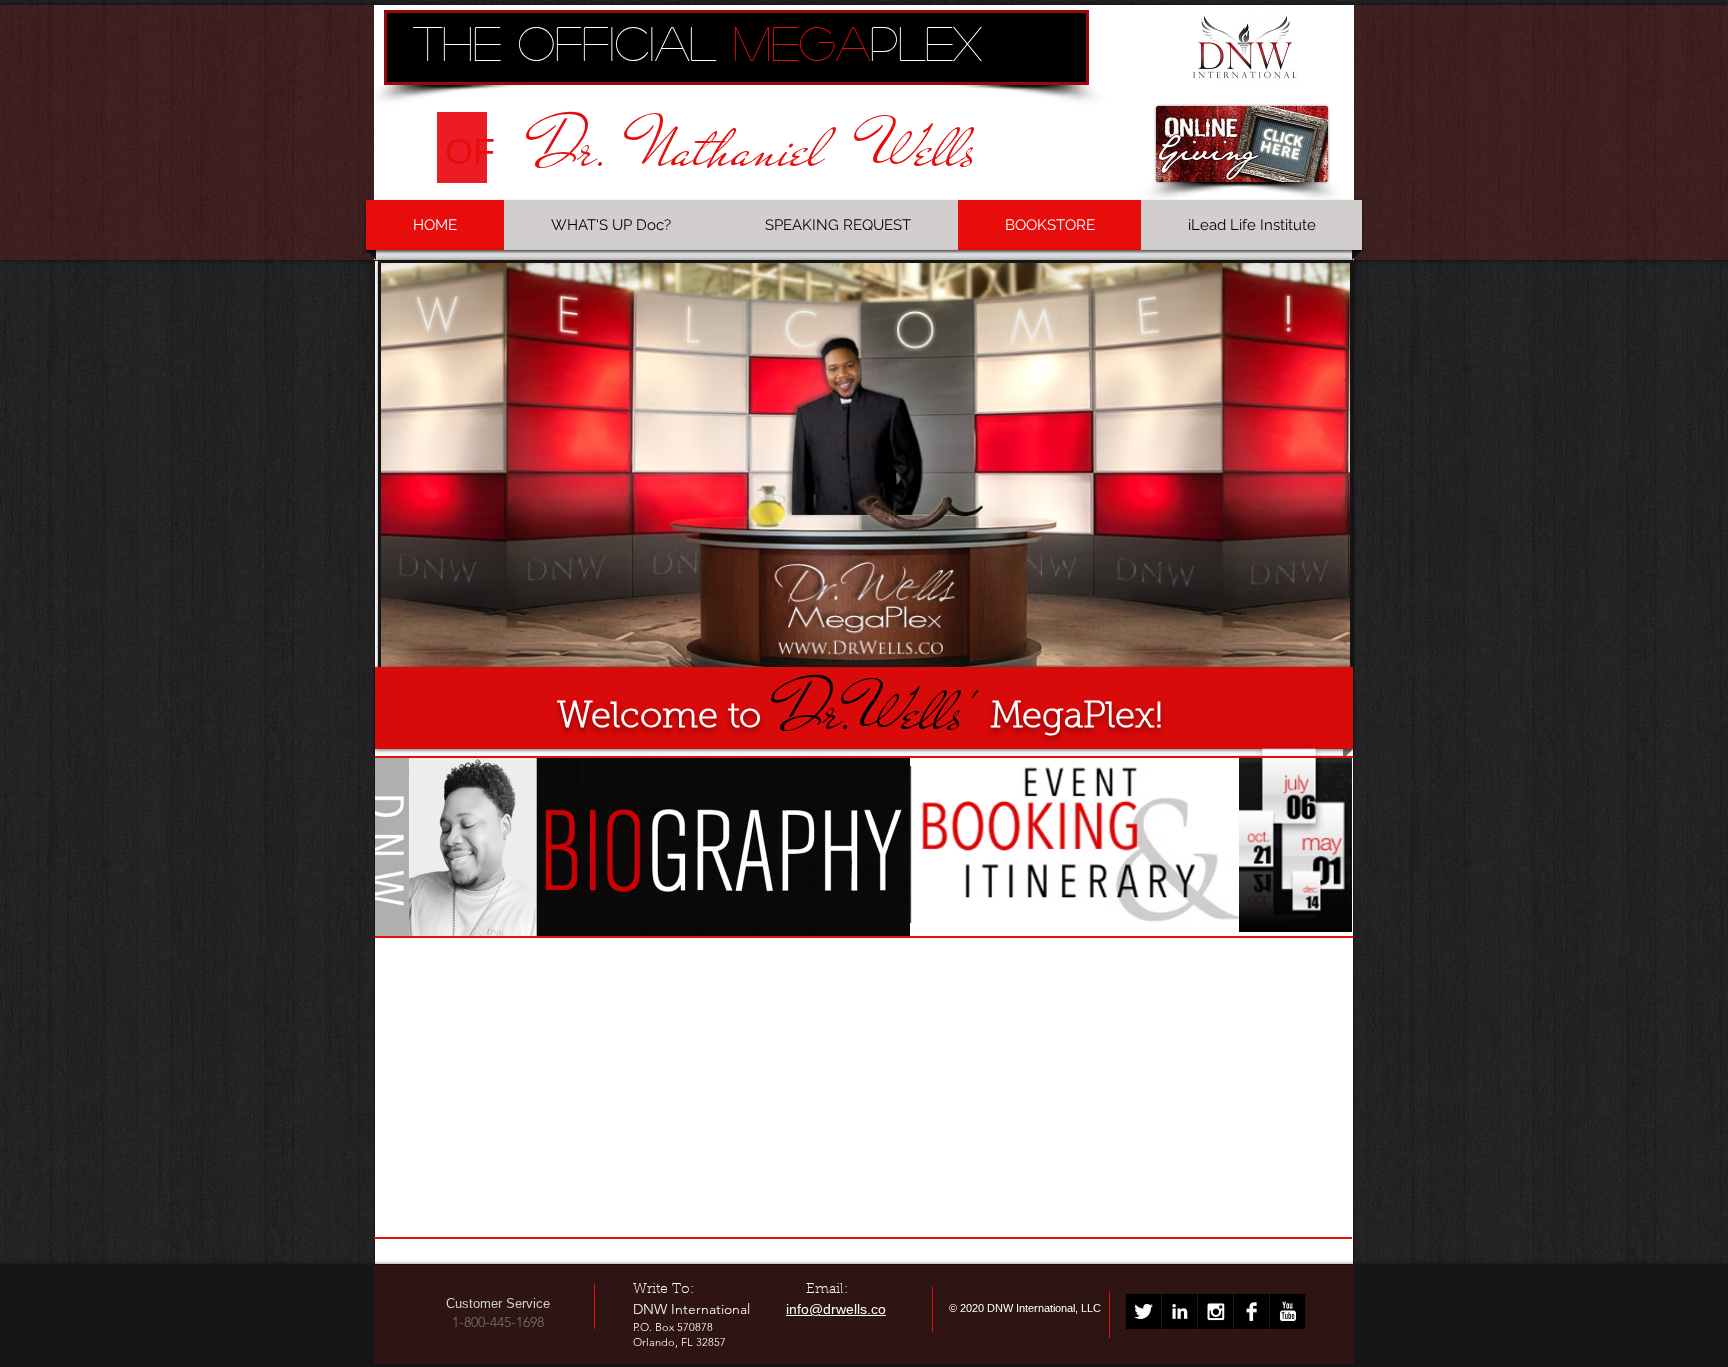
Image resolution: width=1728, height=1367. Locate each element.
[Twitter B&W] (1143, 1311)
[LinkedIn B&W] (1179, 1311)
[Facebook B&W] (1251, 1311)
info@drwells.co (836, 1309)
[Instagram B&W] (1215, 1311)
